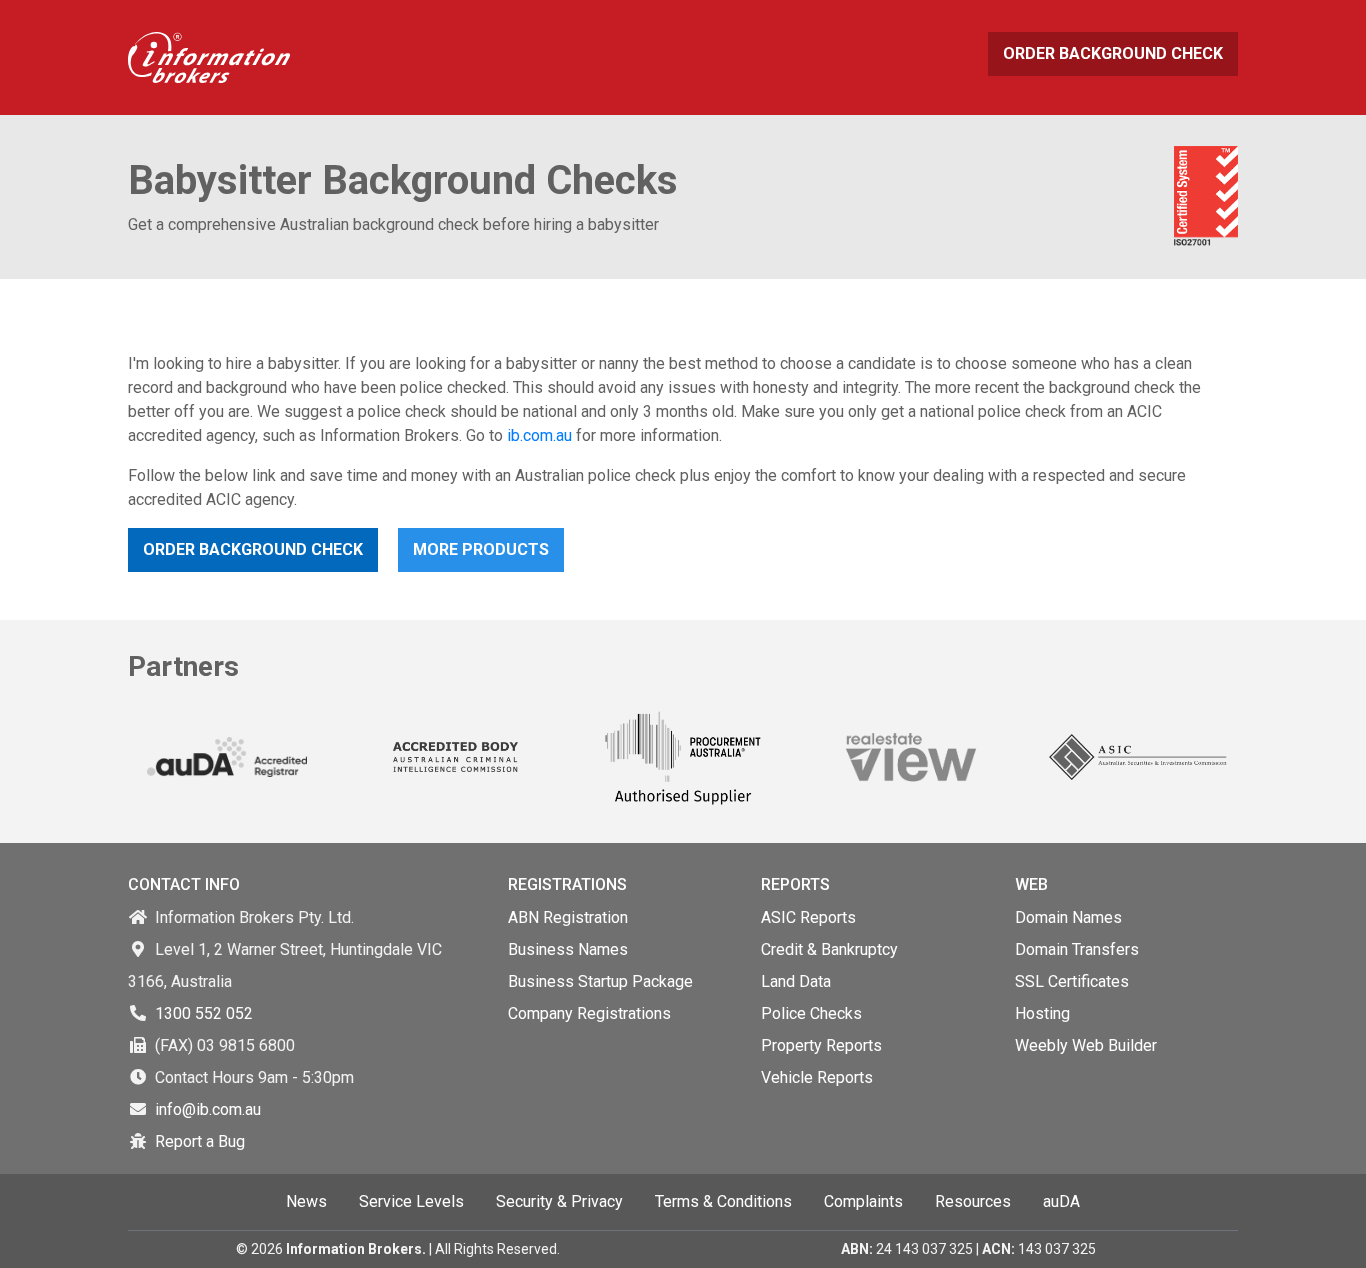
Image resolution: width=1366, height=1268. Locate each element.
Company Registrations (589, 1013)
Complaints (863, 1201)
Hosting (1042, 1013)
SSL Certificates (1072, 981)
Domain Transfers (1077, 949)
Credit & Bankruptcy (829, 949)
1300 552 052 (204, 1013)
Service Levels (411, 1201)
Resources (973, 1201)
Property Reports (821, 1045)
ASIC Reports (808, 917)
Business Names (568, 949)
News (306, 1201)
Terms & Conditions (723, 1201)
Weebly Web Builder (1086, 1045)
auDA (1061, 1201)
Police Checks (811, 1013)
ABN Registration (568, 917)
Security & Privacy (559, 1201)
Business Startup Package (600, 981)
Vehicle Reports (817, 1077)
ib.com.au (539, 435)
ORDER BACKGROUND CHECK (1113, 53)
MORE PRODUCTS (481, 549)
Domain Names (1068, 917)
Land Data (796, 981)
